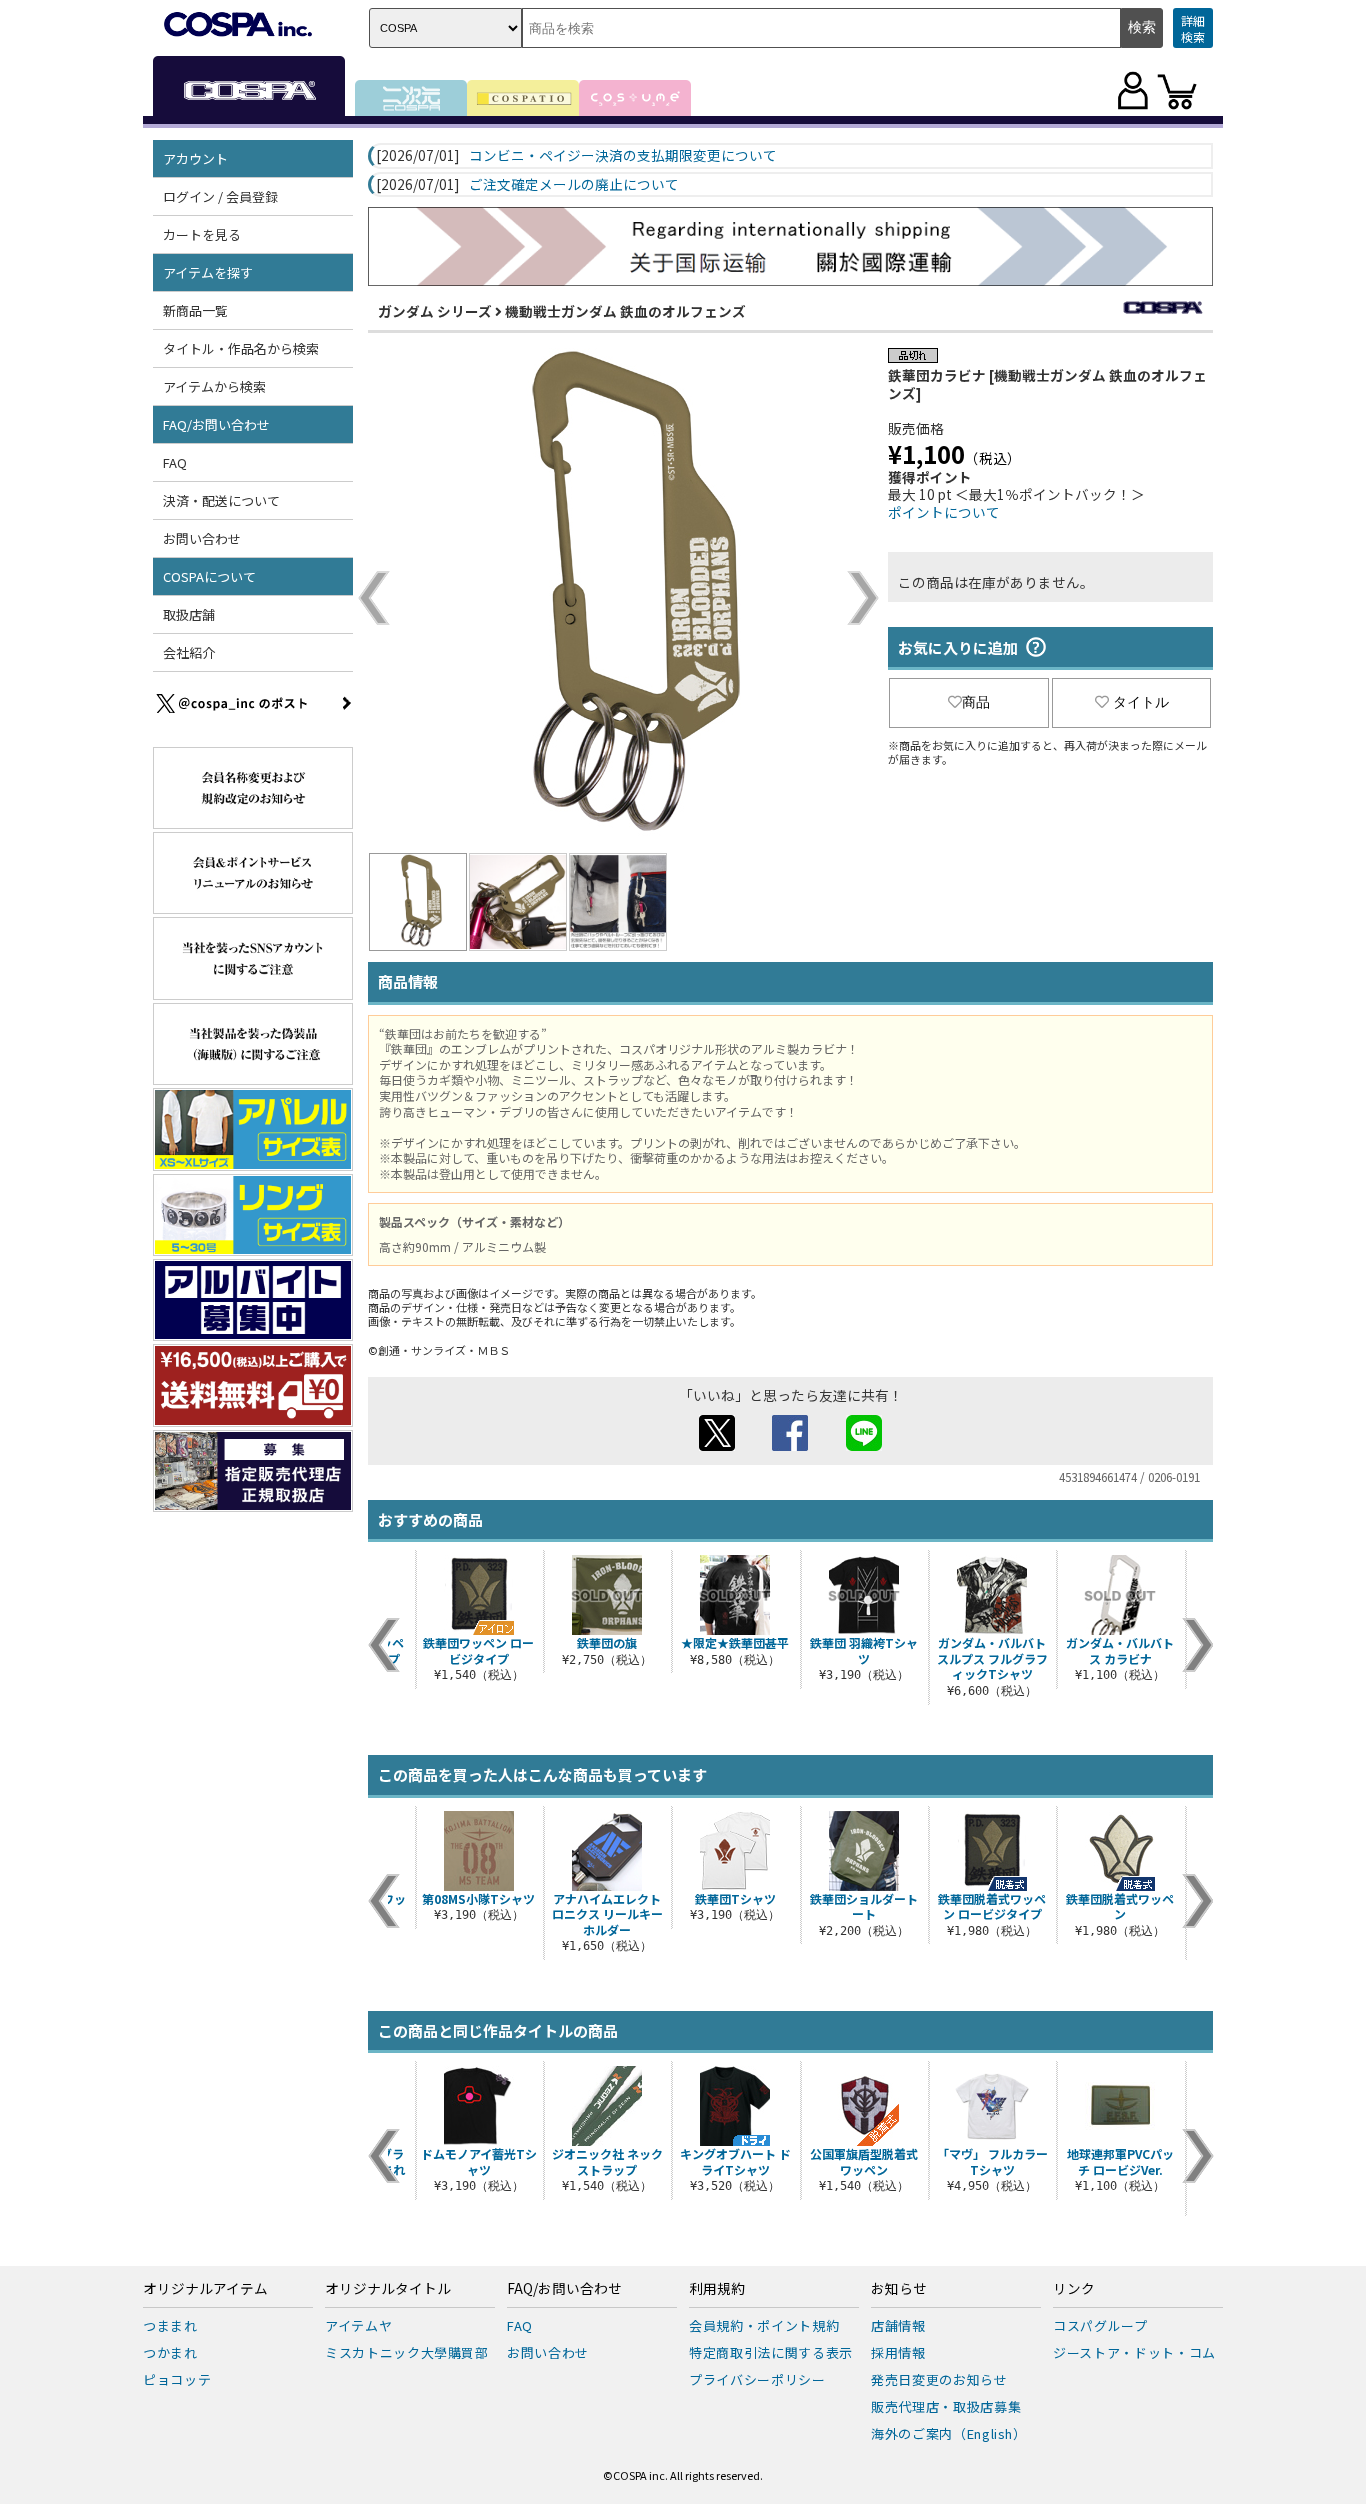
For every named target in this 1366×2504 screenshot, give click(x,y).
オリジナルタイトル (388, 2289)
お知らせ (899, 2289)
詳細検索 (1193, 28)
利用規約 (717, 2289)
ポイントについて (944, 512)
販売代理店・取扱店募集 (946, 2406)
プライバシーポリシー (757, 2379)
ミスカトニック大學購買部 (407, 2352)
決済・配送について (221, 500)
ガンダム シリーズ (435, 311)
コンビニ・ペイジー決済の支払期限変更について (623, 156)
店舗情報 (898, 2325)
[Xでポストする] (717, 1445)
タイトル (1141, 702)
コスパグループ (1100, 2325)
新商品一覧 (195, 310)
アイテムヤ (358, 2325)
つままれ (170, 2325)
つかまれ (170, 2352)
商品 (976, 702)
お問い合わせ (202, 538)
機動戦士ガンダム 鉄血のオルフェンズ (625, 311)
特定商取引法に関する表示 (771, 2352)
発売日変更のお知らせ (939, 2379)
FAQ (175, 462)
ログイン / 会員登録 (220, 196)
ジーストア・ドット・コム (1134, 2352)
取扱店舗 (189, 614)
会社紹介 (189, 652)
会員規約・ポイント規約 (764, 2325)
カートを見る (202, 234)
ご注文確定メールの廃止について (574, 185)
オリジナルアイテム (205, 2289)
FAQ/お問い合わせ (564, 2289)
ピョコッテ (177, 2379)
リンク (1074, 2289)
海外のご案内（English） (949, 2433)
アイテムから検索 (214, 386)
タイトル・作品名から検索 (241, 348)
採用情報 (898, 2352)
